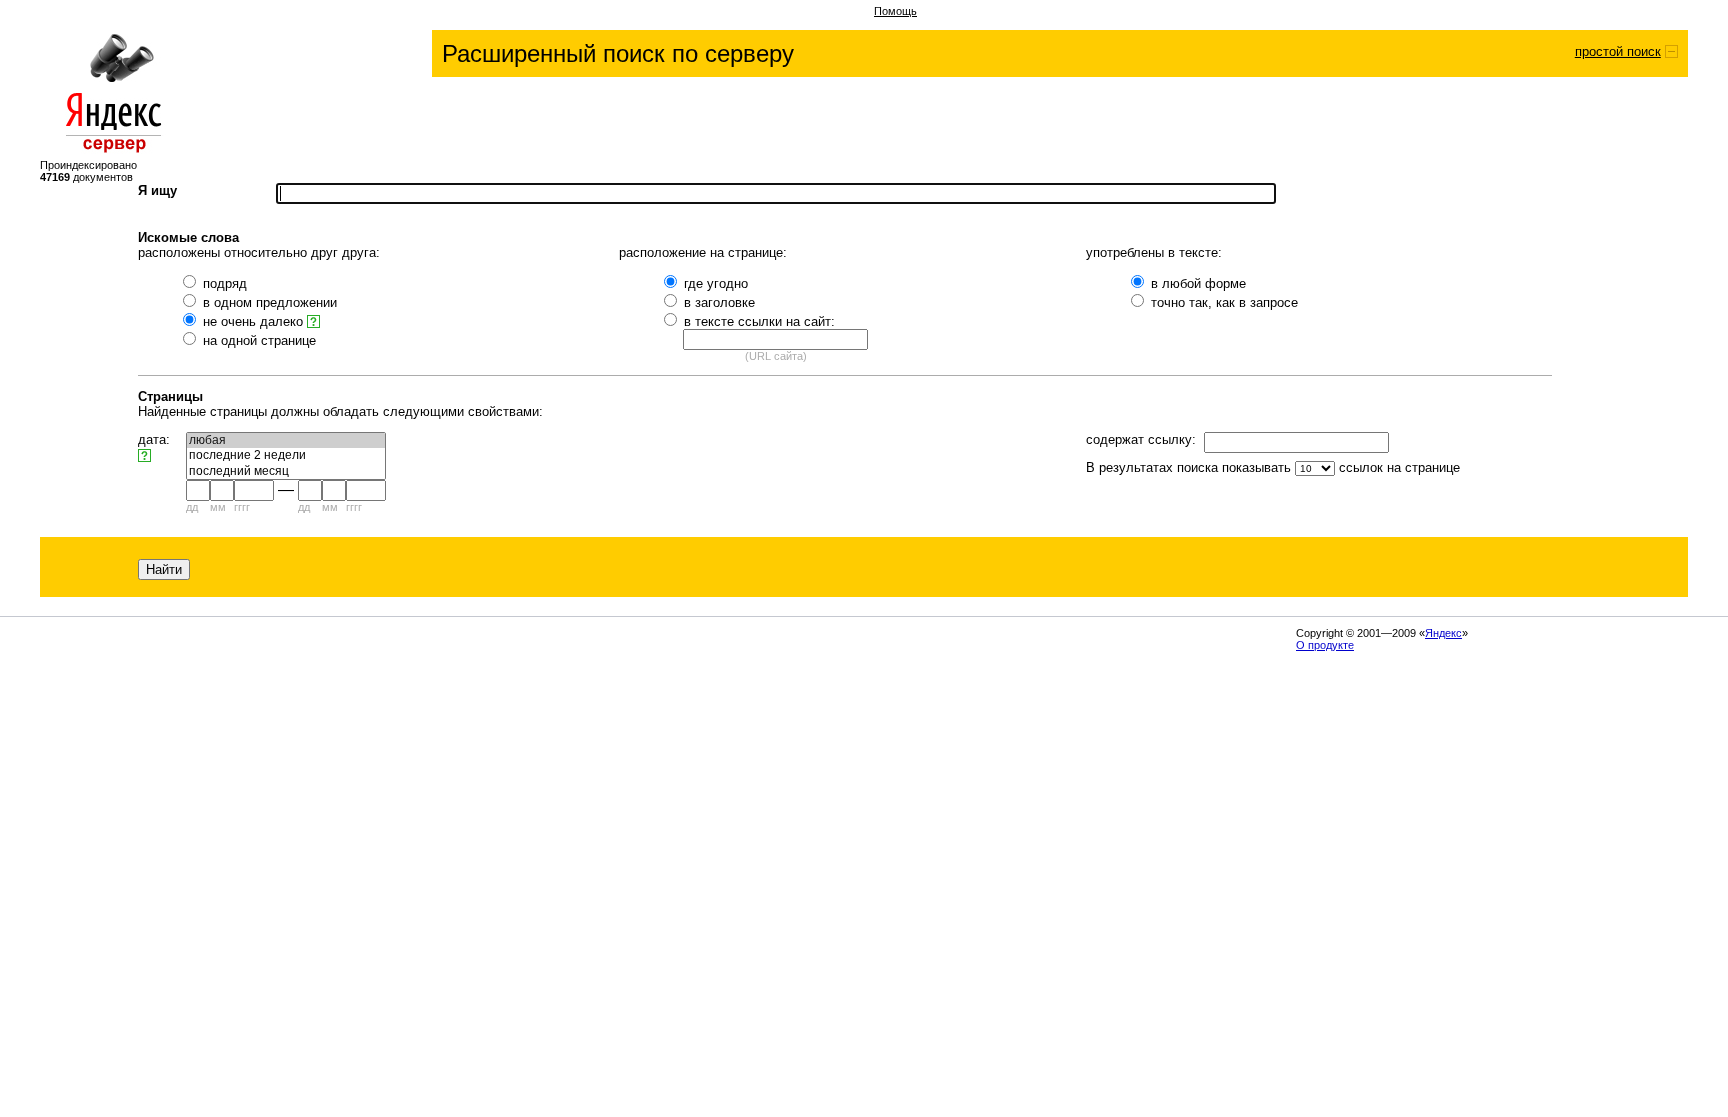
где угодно (716, 283)
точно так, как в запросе (1224, 302)
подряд (225, 283)
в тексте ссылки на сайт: (759, 321)
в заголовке (719, 302)
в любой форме (1198, 283)
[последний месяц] (286, 471)
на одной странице (259, 340)
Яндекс (1443, 633)
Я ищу (157, 190)
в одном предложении (270, 302)
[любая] (286, 440)
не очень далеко (255, 321)
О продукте (1325, 645)
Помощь (895, 11)
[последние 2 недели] (286, 455)
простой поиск (1618, 51)
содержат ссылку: (1141, 439)
